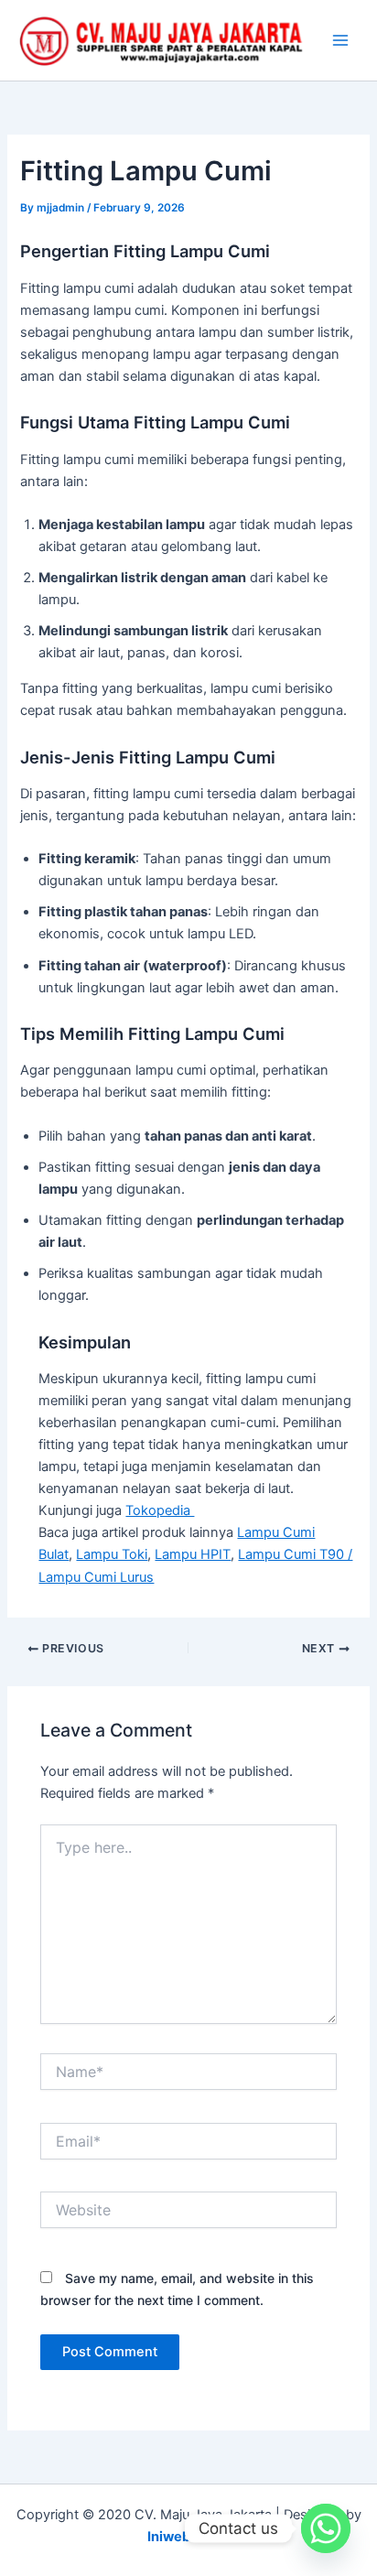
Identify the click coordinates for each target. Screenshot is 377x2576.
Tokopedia (160, 1510)
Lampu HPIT (193, 1554)
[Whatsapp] (326, 2528)
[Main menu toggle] (340, 40)
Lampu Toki (112, 1554)
